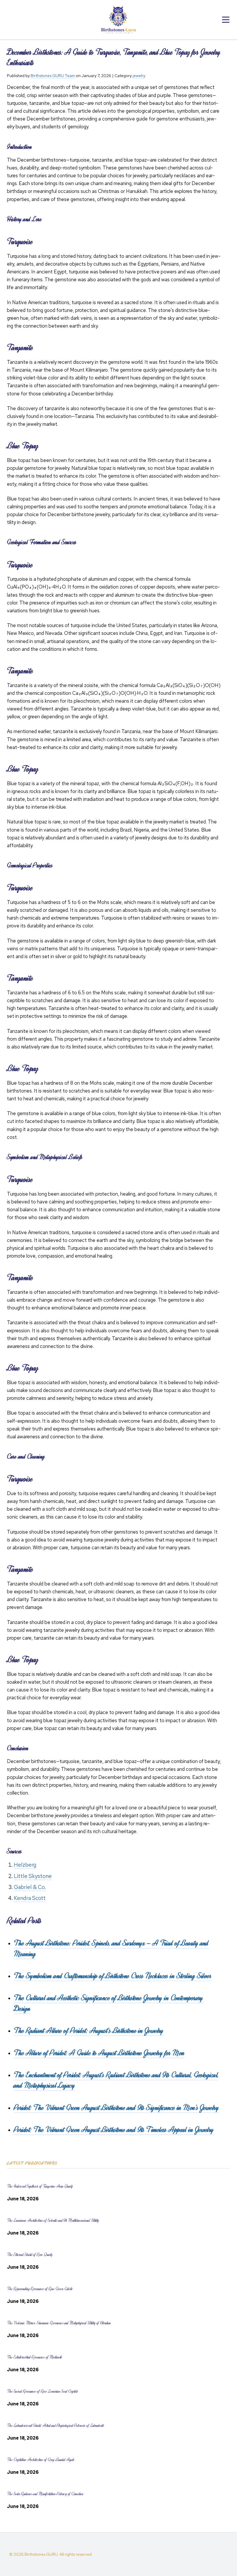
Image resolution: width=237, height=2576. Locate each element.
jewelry (139, 76)
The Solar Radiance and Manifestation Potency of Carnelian (45, 2494)
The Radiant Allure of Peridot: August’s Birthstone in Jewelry (89, 2031)
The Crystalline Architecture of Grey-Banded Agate (41, 2460)
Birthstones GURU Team (53, 76)
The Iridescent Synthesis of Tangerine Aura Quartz (40, 2186)
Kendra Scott (30, 1898)
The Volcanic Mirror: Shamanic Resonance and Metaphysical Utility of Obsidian (59, 2323)
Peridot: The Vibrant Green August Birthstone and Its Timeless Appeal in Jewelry (114, 2130)
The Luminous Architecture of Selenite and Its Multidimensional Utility (53, 2220)
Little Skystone (33, 1876)
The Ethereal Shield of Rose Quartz (30, 2255)
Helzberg (25, 1865)
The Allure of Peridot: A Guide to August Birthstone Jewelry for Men (99, 2053)
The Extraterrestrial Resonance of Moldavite (35, 2357)
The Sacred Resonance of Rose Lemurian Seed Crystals (42, 2391)
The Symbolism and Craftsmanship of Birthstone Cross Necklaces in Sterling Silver (113, 1976)
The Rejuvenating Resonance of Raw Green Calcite (40, 2289)
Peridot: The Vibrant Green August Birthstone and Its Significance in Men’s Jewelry (116, 2108)
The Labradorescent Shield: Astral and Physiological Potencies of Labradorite (55, 2426)
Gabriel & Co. (30, 1887)
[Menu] (226, 20)
